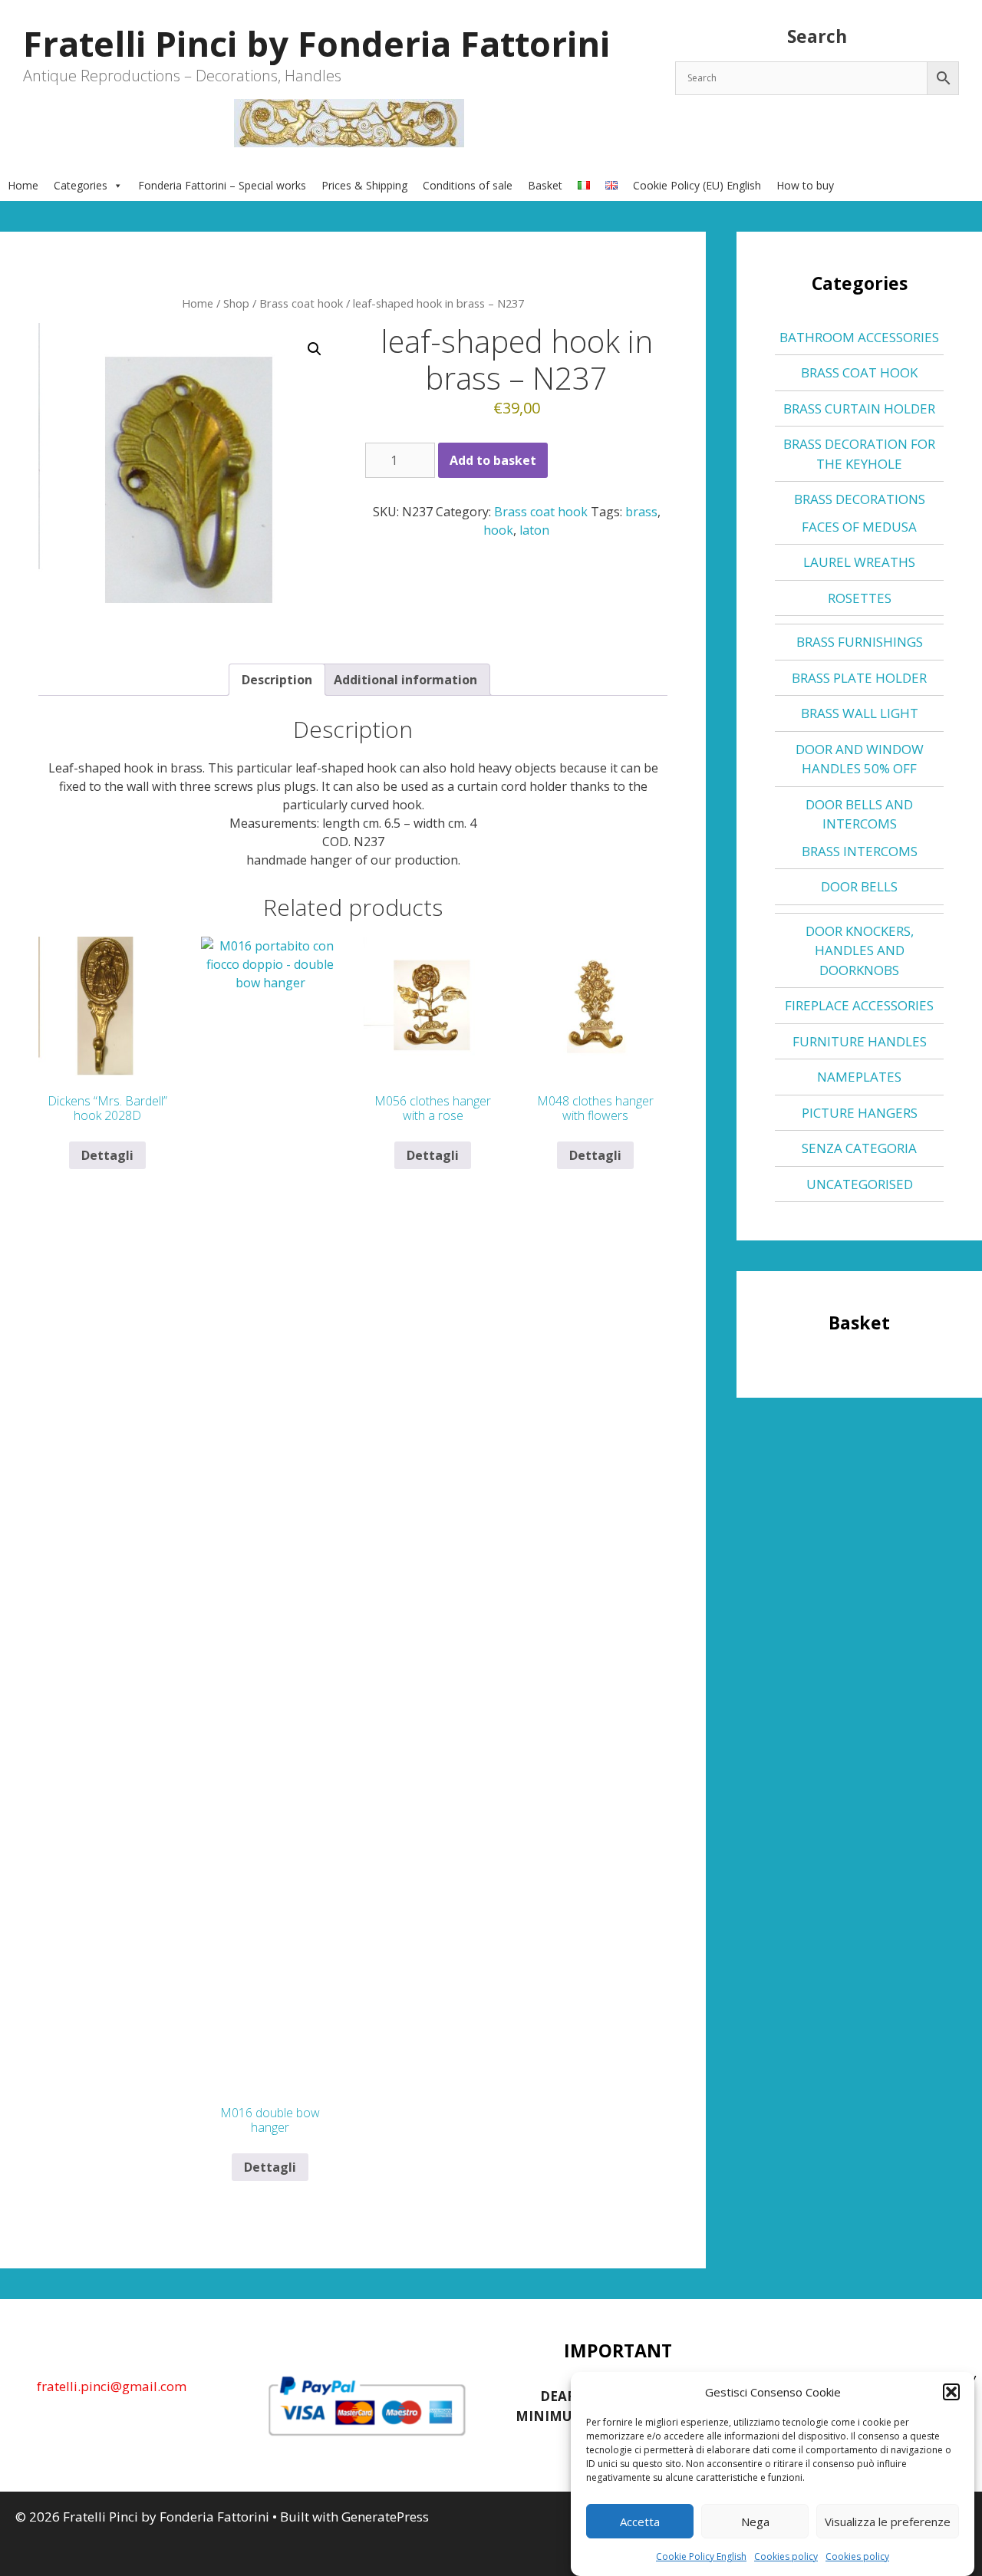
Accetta (640, 2522)
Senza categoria (859, 1148)
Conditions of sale (468, 185)
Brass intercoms (860, 851)
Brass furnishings (860, 642)
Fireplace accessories (859, 1005)
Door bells (859, 886)
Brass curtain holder (859, 408)
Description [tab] (277, 680)
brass (641, 512)
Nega (755, 2522)
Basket (545, 185)
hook (498, 530)
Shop (236, 303)
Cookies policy (786, 2556)
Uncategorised (860, 1184)
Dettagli (107, 1155)
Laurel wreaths (859, 562)
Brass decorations (860, 499)
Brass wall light (860, 713)
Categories (81, 185)
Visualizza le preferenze (888, 2522)
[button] (951, 2392)
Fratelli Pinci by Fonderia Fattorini (316, 43)
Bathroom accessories (859, 337)
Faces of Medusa (859, 527)
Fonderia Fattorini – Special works (222, 185)
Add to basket (493, 460)
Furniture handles (860, 1041)
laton (534, 530)
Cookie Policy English (701, 2556)
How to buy (805, 185)
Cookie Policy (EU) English (697, 185)
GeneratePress (385, 2517)
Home (23, 185)
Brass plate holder (859, 678)
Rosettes (860, 598)
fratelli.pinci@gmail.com (112, 2386)
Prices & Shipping (364, 185)
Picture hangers (860, 1113)
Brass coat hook (301, 303)
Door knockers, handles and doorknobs (860, 950)
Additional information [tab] (405, 680)
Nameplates (859, 1077)
